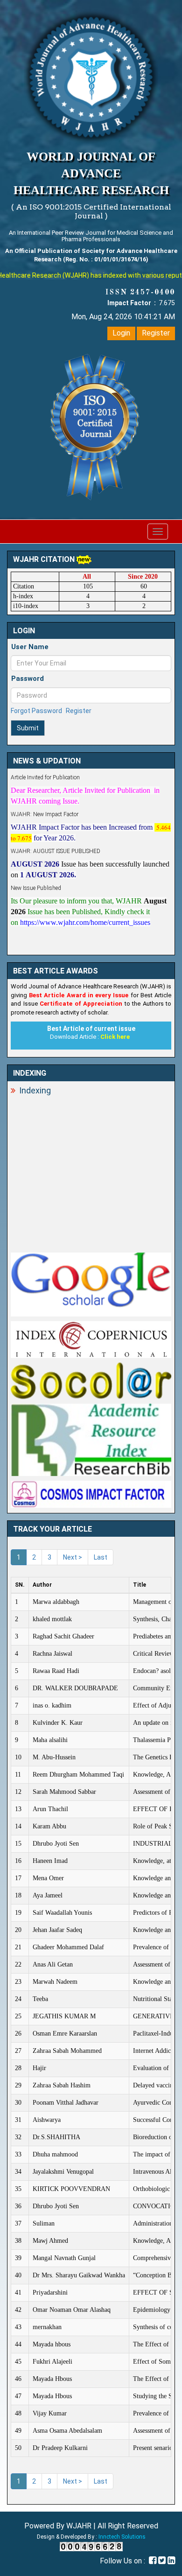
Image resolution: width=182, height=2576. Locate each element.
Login (121, 333)
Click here (115, 1037)
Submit (28, 728)
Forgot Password (36, 711)
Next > (73, 1557)
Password (28, 679)
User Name (30, 647)
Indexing (35, 1090)
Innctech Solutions (122, 2537)
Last (101, 1557)
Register (156, 333)
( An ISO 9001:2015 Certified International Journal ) (91, 211)
